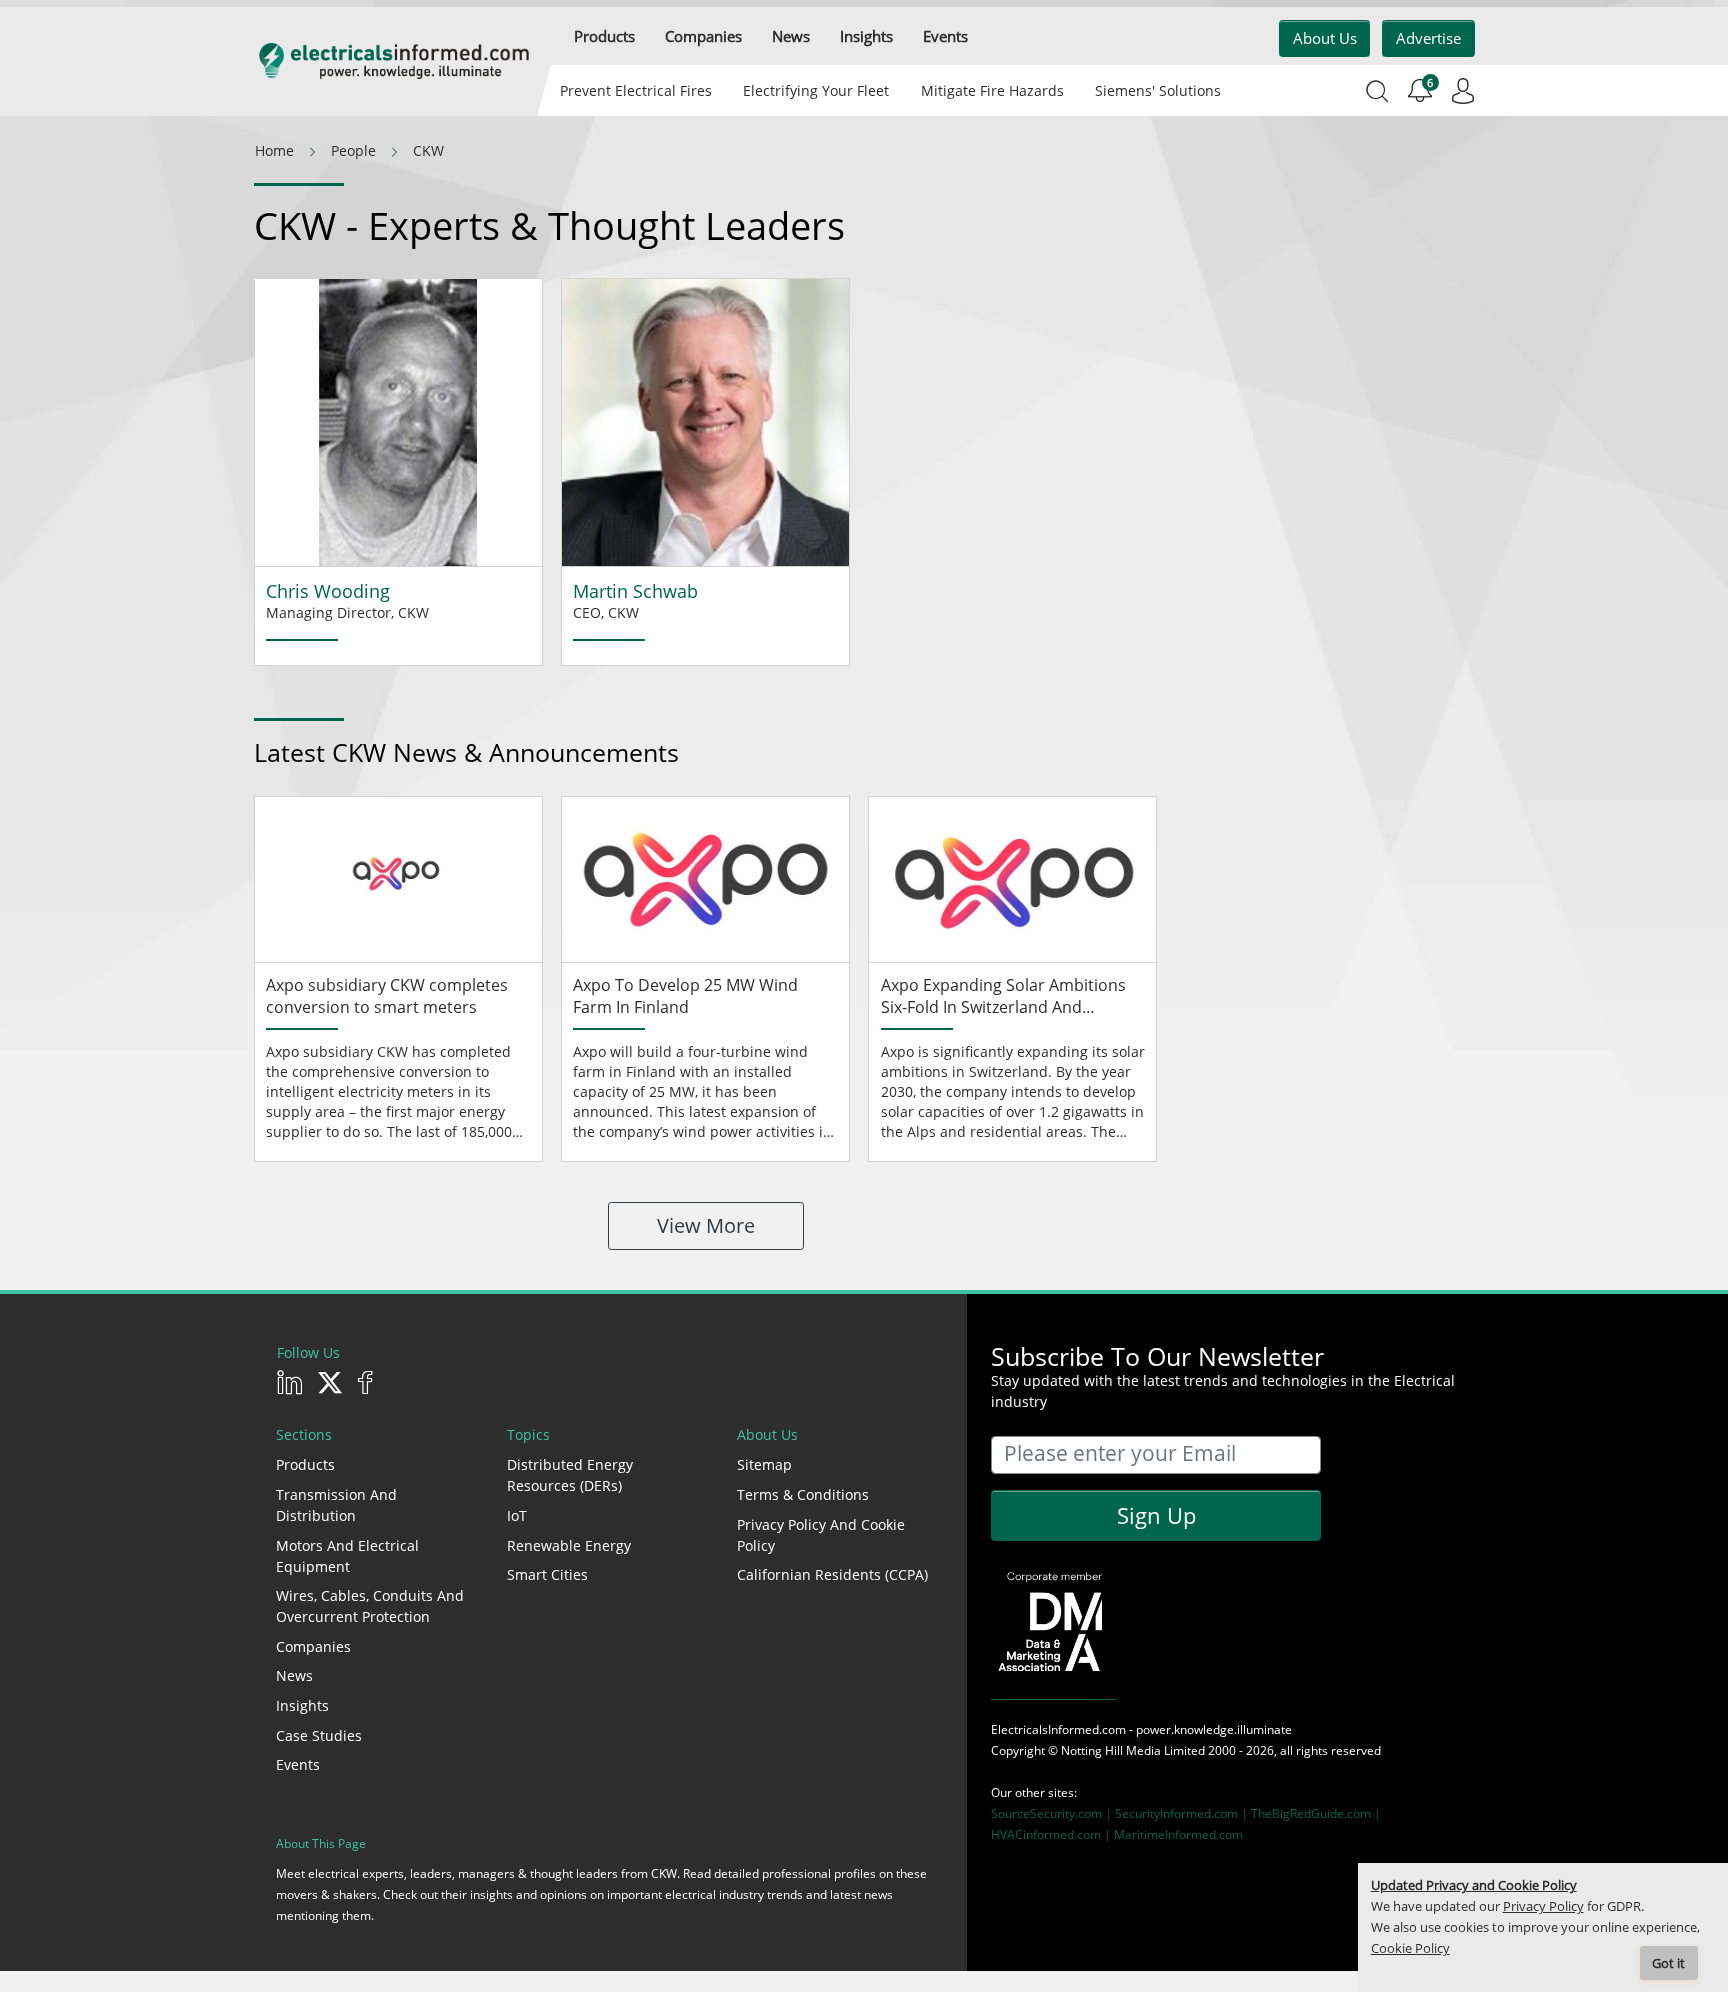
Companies (313, 1646)
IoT (517, 1515)
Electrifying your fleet (816, 90)
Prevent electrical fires (636, 90)
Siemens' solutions (1158, 90)
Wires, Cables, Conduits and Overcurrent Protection (370, 1606)
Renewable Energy (569, 1545)
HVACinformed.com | (1052, 1834)
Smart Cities (547, 1574)
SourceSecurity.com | (1053, 1813)
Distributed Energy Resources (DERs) (570, 1475)
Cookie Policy (1410, 1948)
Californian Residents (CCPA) (832, 1574)
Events (298, 1764)
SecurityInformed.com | (1183, 1813)
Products (305, 1464)
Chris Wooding (328, 591)
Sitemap (764, 1464)
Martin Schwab (635, 591)
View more (706, 1225)
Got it (1668, 1963)
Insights (302, 1705)
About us (1325, 38)
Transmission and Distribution (336, 1505)
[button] (604, 36)
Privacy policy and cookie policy (821, 1535)
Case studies (319, 1735)
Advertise (1428, 38)
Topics (528, 1434)
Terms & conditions (803, 1494)
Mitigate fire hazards (991, 90)
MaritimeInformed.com (1178, 1834)
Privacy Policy (1543, 1906)
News (294, 1675)
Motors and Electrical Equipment (347, 1556)
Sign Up (1156, 1515)
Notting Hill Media (1111, 1750)
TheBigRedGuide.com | (1316, 1813)
